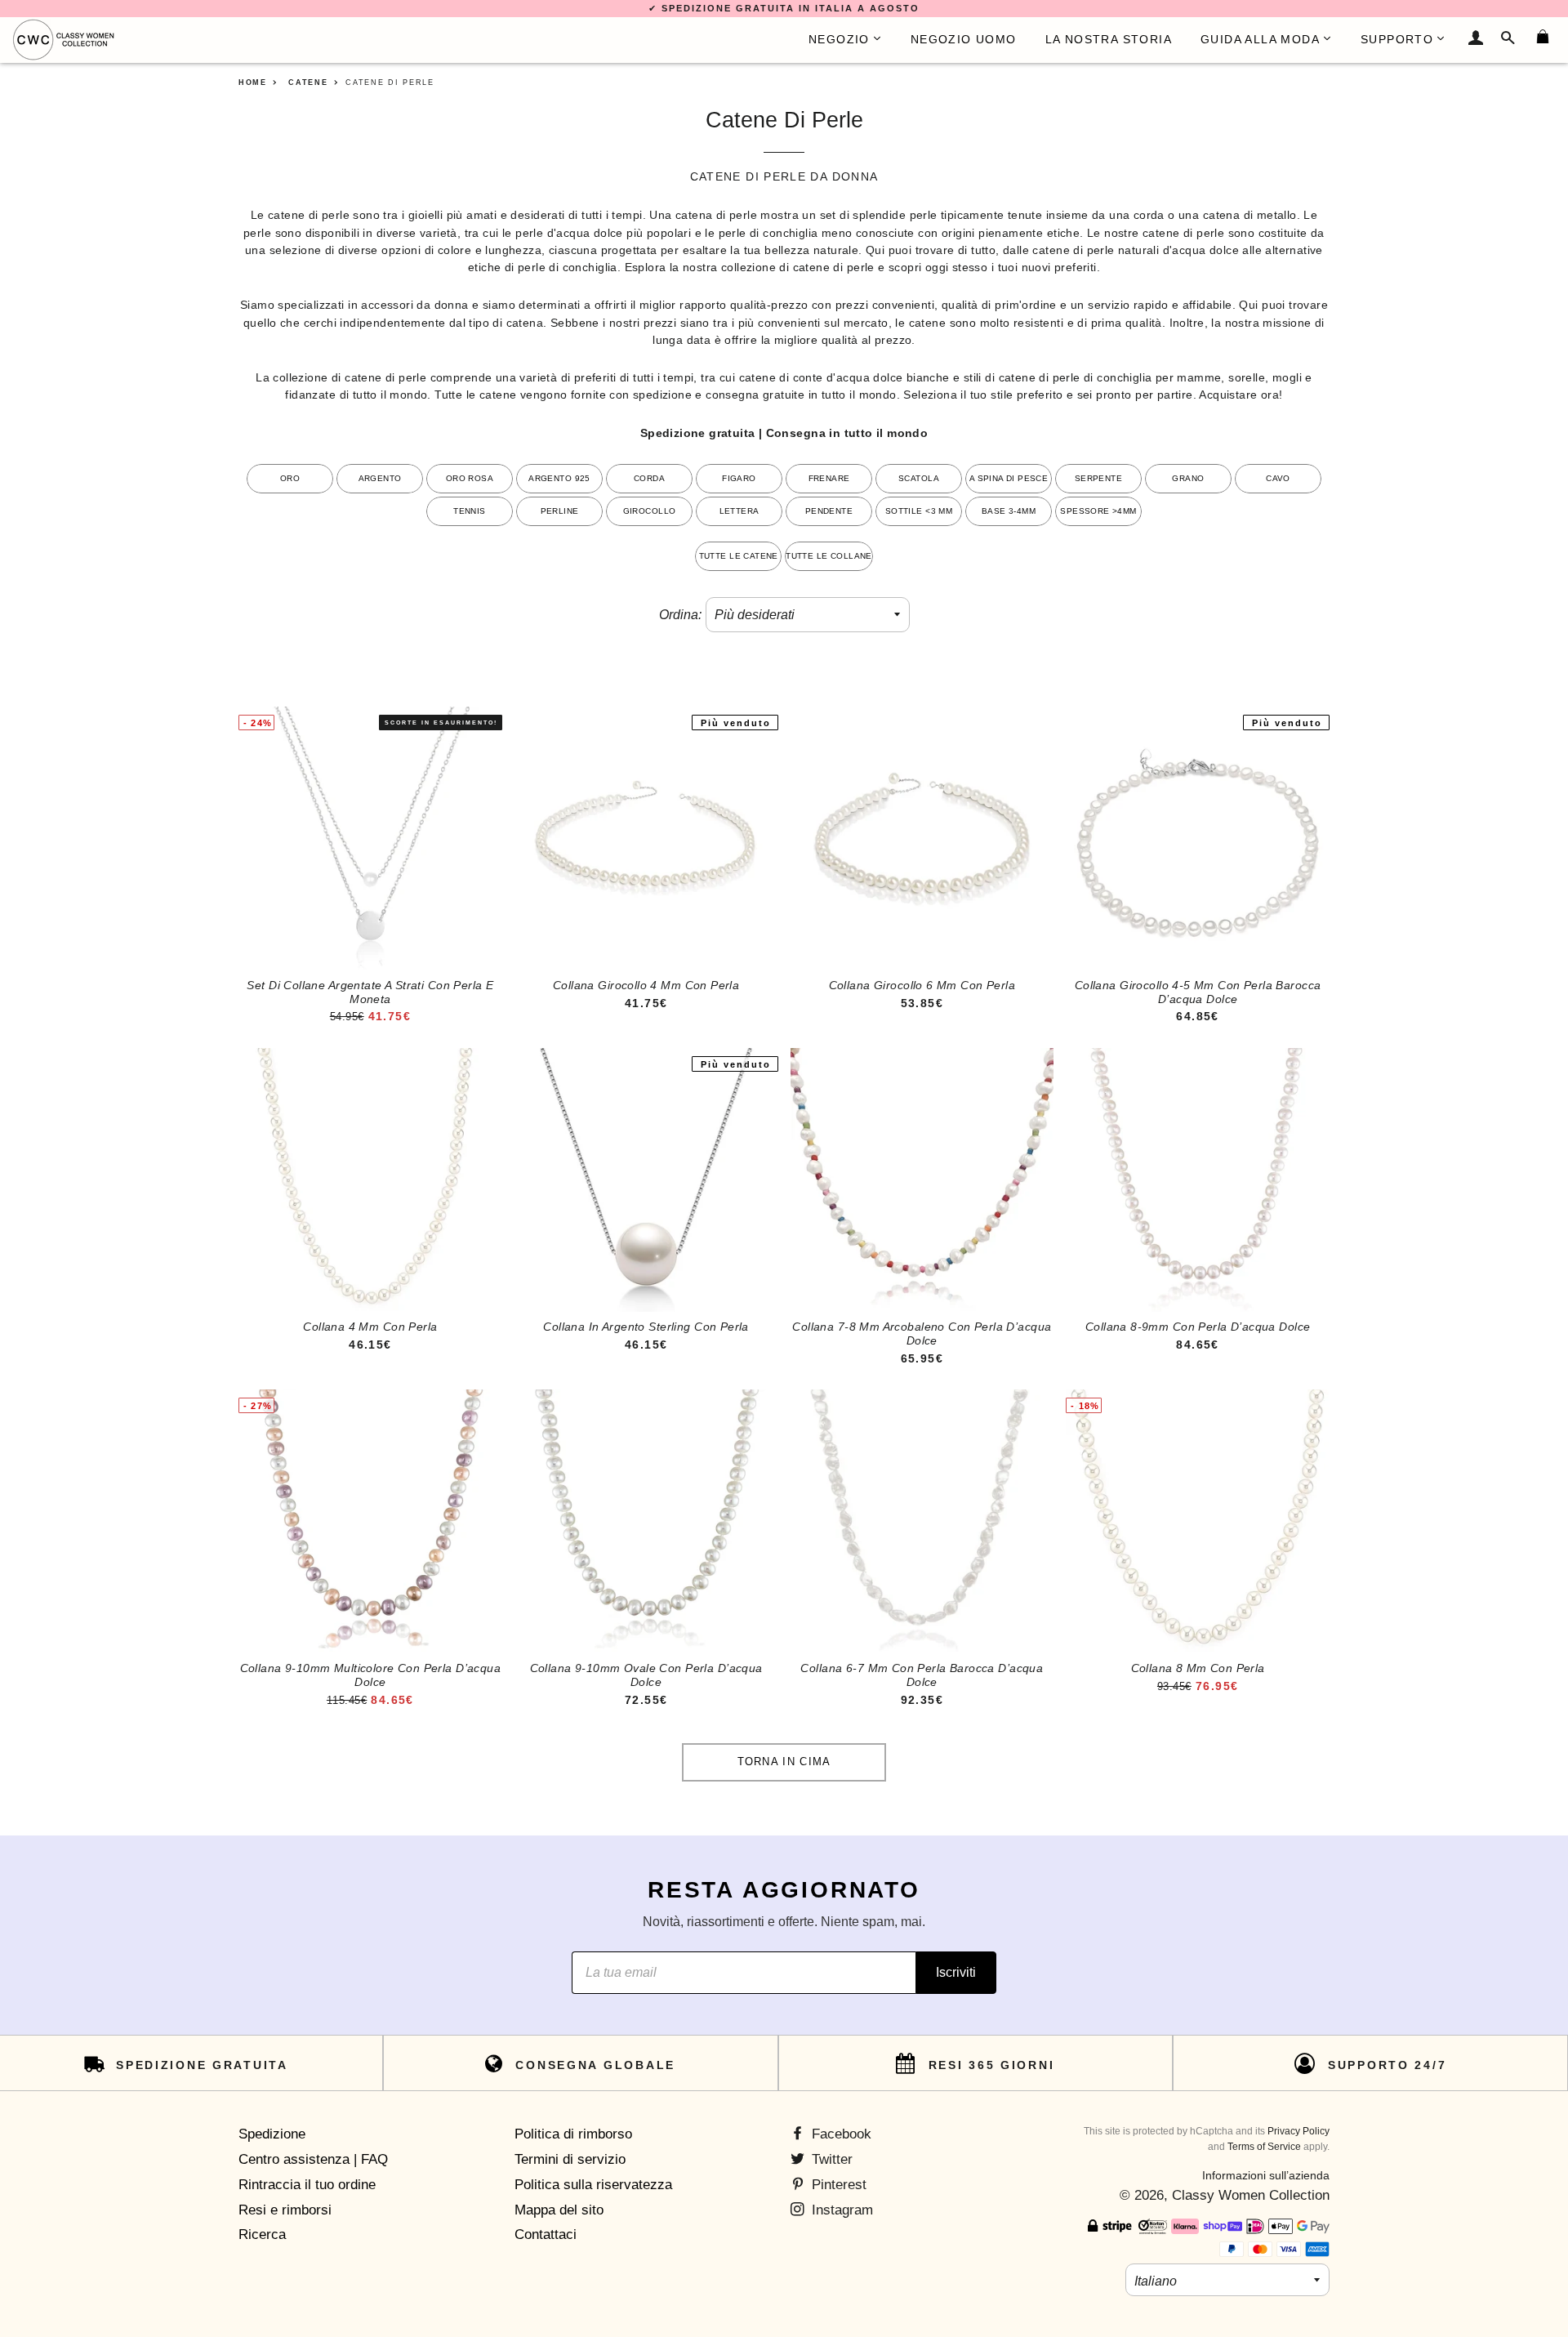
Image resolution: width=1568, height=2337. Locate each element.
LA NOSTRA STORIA (1109, 39)
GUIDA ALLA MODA (1260, 39)
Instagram (840, 2210)
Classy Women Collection (1251, 2195)
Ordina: (680, 615)
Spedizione (272, 2134)
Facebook (840, 2134)
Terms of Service (1264, 2147)
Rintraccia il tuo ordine (307, 2185)
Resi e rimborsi (285, 2210)
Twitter (830, 2159)
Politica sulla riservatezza (593, 2185)
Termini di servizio (570, 2159)
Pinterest (837, 2185)
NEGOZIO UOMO (964, 39)
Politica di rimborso (573, 2134)
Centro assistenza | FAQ (313, 2159)
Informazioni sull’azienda (1266, 2175)
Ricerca (262, 2234)
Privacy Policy (1298, 2131)
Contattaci (546, 2234)
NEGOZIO (839, 39)
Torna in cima (784, 1762)
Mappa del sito (559, 2210)
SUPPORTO (1397, 39)
